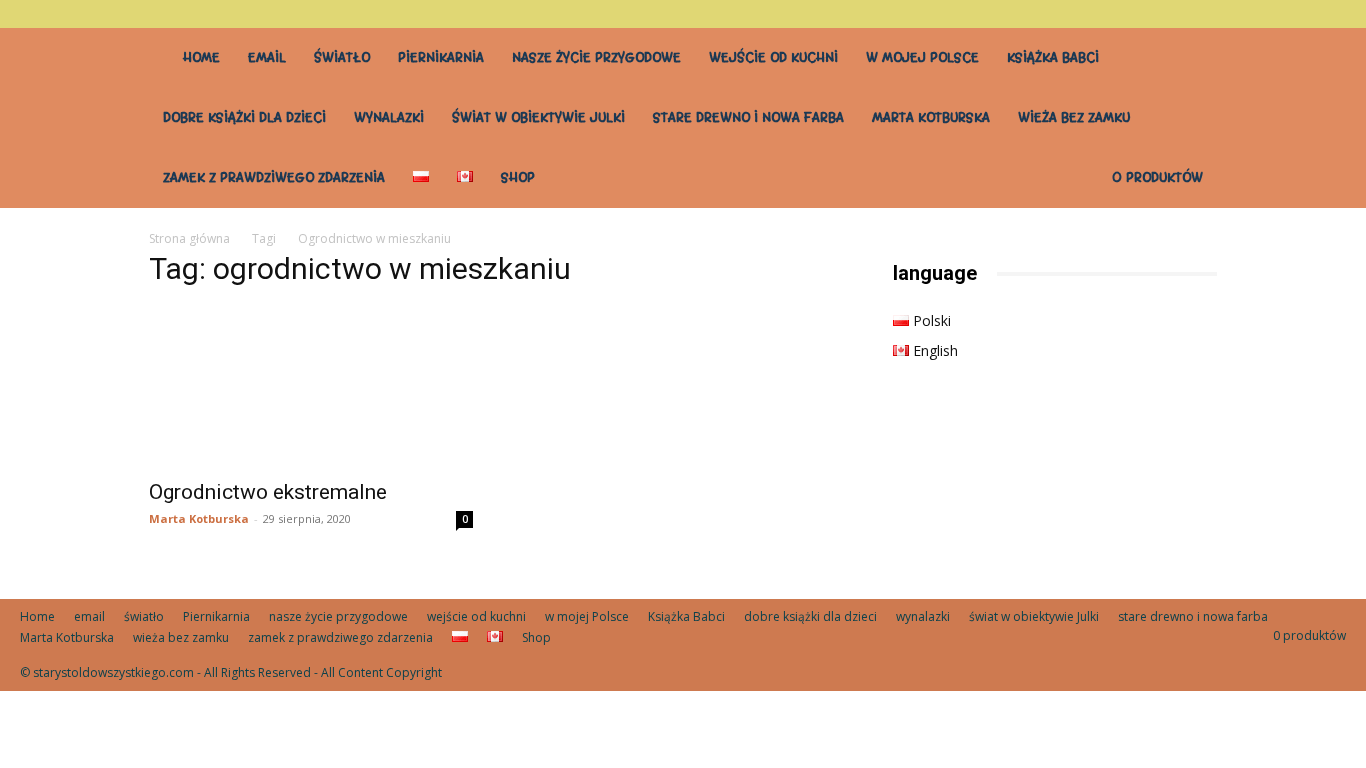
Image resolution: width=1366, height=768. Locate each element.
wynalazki (389, 117)
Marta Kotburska (931, 117)
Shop (518, 177)
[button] (1331, 13)
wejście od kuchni (773, 57)
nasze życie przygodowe (596, 57)
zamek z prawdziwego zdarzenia (274, 177)
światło (342, 57)
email (267, 57)
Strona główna (189, 238)
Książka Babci (1053, 57)
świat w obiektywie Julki (538, 117)
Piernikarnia (441, 57)
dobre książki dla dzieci (244, 117)
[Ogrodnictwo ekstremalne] (311, 387)
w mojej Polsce (922, 57)
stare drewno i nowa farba (748, 117)
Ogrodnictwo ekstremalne (268, 492)
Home (201, 57)
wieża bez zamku (1074, 117)
